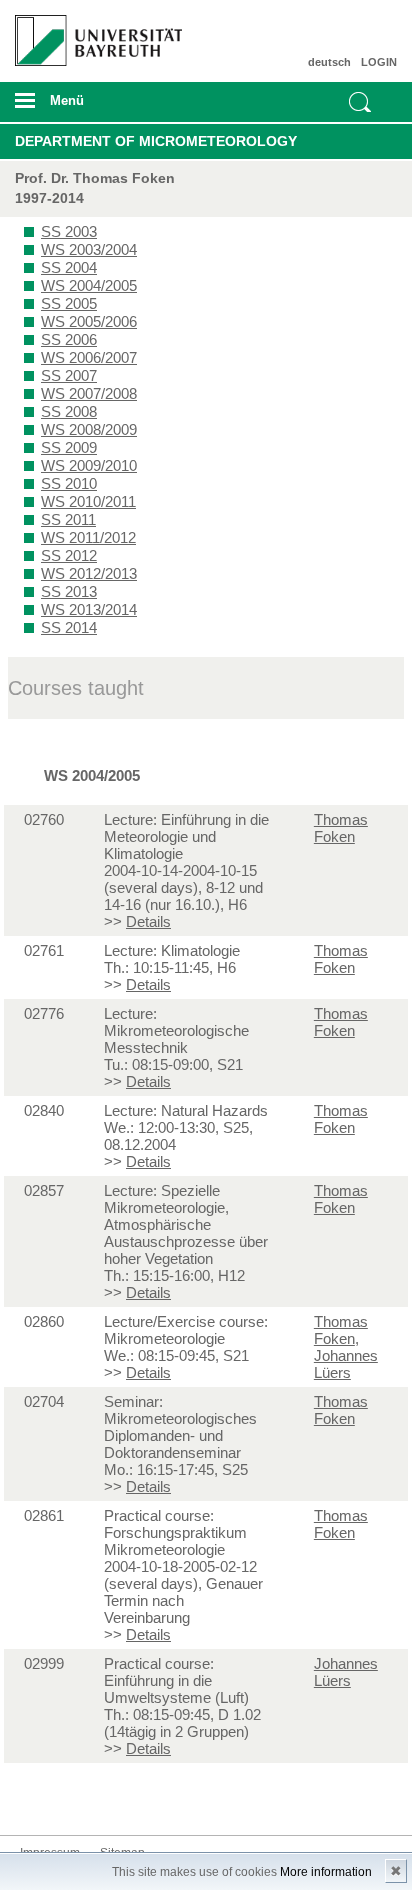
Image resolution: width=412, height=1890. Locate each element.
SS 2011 (68, 519)
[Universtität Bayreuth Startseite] (92, 33)
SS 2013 (69, 591)
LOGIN (379, 62)
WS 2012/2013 (89, 573)
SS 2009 (69, 447)
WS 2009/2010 (89, 465)
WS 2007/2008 (89, 393)
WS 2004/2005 (89, 285)
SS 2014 (69, 627)
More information (326, 1872)
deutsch (329, 62)
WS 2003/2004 (89, 249)
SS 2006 (69, 339)
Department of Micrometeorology (156, 141)
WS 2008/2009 (89, 429)
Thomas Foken (341, 828)
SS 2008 (69, 411)
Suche (360, 102)
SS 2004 (69, 267)
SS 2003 (69, 231)
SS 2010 (69, 483)
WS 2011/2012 (88, 537)
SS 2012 (69, 555)
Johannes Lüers (346, 1364)
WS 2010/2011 (88, 501)
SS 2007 (69, 375)
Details (148, 921)
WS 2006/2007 (89, 357)
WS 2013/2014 (89, 609)
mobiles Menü (90, 107)
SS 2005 (69, 303)
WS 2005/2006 (89, 321)
